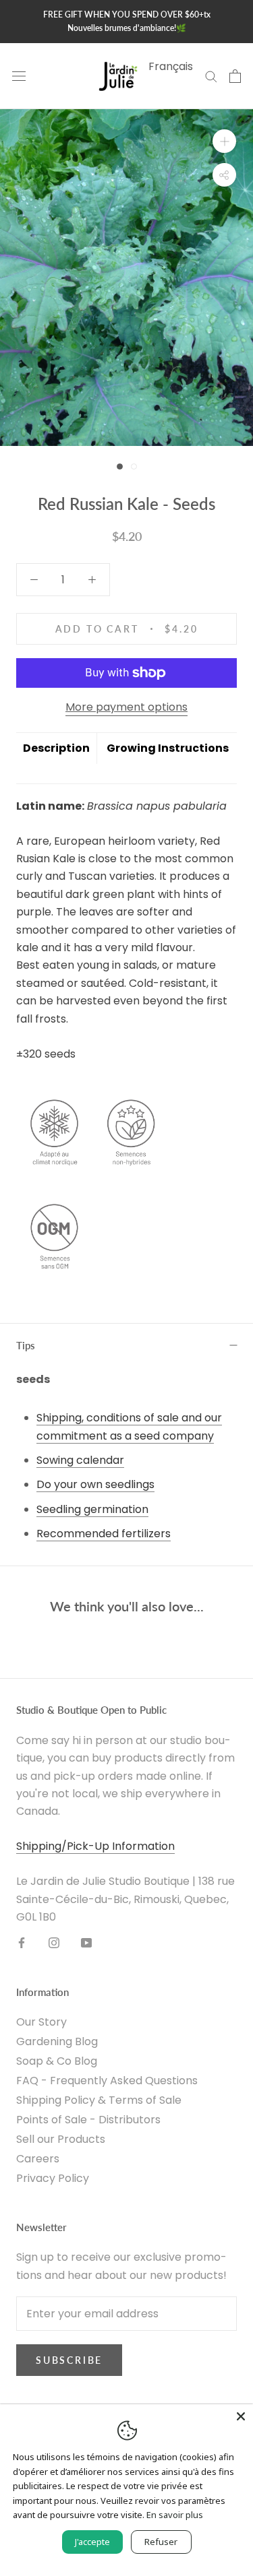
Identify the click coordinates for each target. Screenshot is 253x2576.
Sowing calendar (80, 1460)
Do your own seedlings (95, 1484)
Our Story (41, 2022)
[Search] (211, 76)
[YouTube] (86, 1943)
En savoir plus (175, 2515)
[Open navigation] (19, 76)
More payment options (126, 707)
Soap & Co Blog (57, 2061)
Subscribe (69, 2360)
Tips (26, 1345)
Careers (38, 2159)
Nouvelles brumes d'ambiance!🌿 (127, 28)
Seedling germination (92, 1509)
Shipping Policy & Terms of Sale (99, 2100)
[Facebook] (22, 1943)
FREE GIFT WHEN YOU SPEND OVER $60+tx (127, 14)
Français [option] (171, 66)
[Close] (241, 2416)
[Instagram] (54, 1943)
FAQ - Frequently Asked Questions (107, 2081)
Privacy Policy (53, 2178)
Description (56, 748)
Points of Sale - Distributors (88, 2120)
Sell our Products (61, 2139)
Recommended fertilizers (104, 1534)
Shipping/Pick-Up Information (95, 1846)
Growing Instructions (168, 748)
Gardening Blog (57, 2041)
